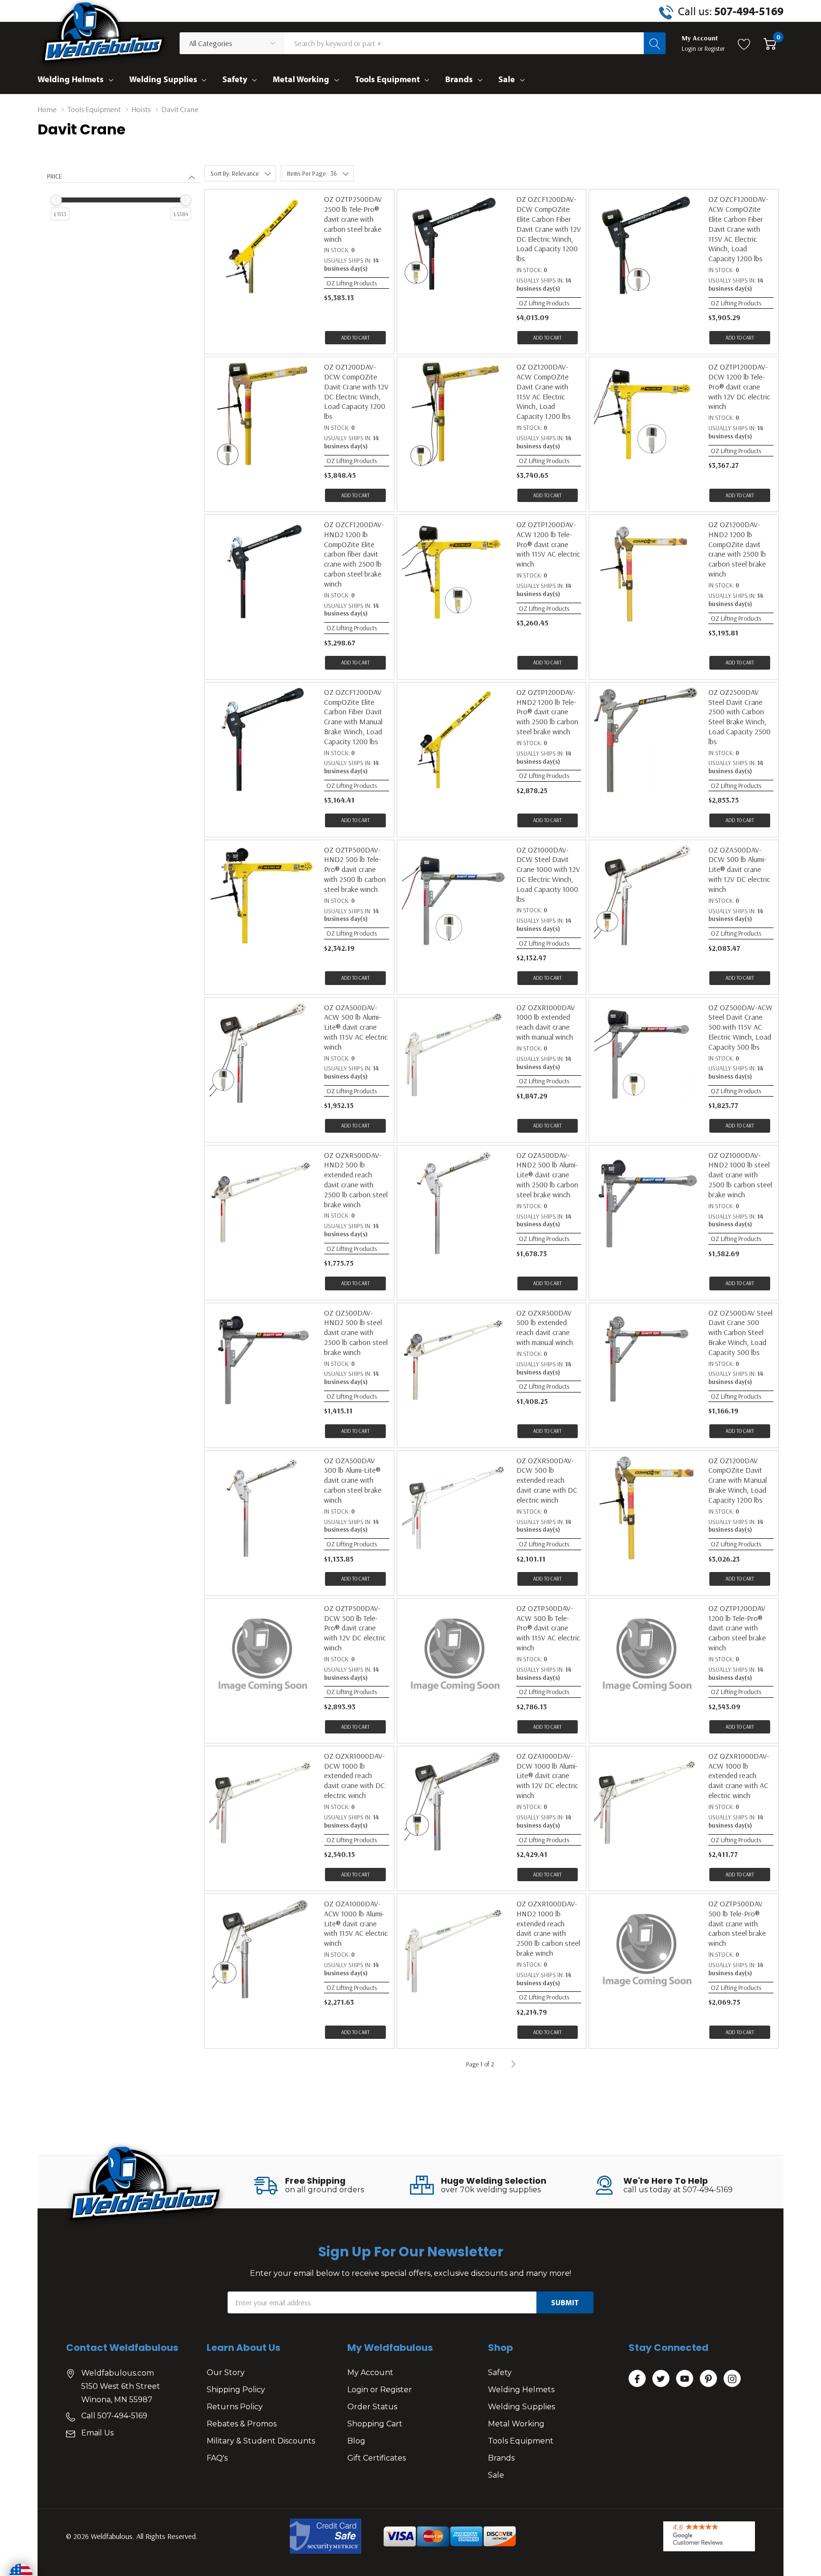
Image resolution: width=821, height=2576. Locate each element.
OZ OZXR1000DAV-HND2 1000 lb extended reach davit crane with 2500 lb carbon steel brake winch (548, 1928)
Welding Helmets (71, 79)
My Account (370, 2372)
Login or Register (380, 2390)
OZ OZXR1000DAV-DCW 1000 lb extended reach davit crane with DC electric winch (354, 1776)
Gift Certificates (377, 2458)
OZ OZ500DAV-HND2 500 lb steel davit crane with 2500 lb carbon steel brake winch (356, 1332)
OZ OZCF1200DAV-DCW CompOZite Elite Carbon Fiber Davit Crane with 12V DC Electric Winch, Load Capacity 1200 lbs (549, 229)
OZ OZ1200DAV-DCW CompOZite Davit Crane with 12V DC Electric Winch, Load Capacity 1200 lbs (356, 391)
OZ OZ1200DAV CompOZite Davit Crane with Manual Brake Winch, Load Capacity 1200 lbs (738, 1480)
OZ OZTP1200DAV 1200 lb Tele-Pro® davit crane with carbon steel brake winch (737, 1628)
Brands (459, 79)
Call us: (731, 11)
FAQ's (217, 2458)
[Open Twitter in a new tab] (661, 2379)
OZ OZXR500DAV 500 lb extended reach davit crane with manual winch (545, 1327)
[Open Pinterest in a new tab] (708, 2379)
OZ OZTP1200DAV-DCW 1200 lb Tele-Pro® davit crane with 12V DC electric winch (739, 386)
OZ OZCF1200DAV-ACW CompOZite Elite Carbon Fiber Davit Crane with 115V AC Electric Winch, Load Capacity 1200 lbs (738, 229)
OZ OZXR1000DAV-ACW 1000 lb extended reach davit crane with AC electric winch (739, 1776)
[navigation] (123, 206)
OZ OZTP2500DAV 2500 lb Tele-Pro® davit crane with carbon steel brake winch (353, 219)
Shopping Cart (375, 2424)
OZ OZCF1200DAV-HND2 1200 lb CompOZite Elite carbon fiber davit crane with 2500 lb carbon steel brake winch (354, 554)
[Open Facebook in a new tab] (637, 2379)
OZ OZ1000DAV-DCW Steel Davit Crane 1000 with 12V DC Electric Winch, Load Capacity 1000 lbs (548, 874)
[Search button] (655, 43)
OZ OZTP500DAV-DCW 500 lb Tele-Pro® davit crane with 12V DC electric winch (355, 1628)
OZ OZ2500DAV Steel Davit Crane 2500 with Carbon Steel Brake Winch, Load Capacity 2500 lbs (740, 717)
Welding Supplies (163, 79)
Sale (507, 79)
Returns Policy (235, 2407)
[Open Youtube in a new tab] (685, 2379)
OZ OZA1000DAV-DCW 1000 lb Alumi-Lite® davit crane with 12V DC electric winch (547, 1776)
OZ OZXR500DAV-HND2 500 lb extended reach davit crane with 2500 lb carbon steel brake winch (356, 1180)
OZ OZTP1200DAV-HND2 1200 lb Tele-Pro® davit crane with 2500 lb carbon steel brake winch (547, 712)
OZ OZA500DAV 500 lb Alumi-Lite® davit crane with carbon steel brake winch (353, 1480)
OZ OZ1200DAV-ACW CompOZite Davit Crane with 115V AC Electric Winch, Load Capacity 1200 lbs (544, 391)
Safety (235, 79)
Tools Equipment (387, 79)
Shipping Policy (236, 2390)
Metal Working (301, 79)
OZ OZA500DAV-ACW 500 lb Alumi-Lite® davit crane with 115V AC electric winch (356, 1027)
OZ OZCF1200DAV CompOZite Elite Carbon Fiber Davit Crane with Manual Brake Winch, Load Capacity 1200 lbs (353, 717)
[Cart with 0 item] (770, 43)
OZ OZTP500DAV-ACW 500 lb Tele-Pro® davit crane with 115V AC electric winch (548, 1628)
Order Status (372, 2407)
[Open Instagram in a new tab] (732, 2379)
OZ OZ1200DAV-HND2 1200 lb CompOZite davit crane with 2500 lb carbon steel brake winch (737, 549)
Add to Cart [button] (355, 338)
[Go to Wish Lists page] (744, 43)
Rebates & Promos (242, 2424)
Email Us (97, 2433)
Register (715, 48)
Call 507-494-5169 (114, 2416)
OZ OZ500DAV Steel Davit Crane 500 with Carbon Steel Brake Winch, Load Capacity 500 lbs (740, 1332)
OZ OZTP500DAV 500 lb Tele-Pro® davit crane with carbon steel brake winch (737, 1923)
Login (690, 48)
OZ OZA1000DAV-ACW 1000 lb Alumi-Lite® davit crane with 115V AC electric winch (356, 1923)
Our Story (226, 2372)
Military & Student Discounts (261, 2441)
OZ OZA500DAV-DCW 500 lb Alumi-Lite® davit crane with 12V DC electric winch (739, 869)
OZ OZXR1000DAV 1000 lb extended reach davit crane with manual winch (546, 1022)
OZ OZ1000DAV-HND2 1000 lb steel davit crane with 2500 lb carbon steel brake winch (740, 1175)
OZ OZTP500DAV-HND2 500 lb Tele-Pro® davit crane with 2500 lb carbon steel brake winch (355, 869)
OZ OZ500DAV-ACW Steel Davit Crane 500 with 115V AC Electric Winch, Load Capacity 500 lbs (740, 1027)
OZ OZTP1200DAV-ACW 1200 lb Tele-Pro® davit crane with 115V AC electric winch (548, 544)
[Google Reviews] (709, 2536)
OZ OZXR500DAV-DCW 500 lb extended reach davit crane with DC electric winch (547, 1480)
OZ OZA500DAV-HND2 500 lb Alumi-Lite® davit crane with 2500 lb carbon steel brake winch (547, 1175)
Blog (356, 2441)
